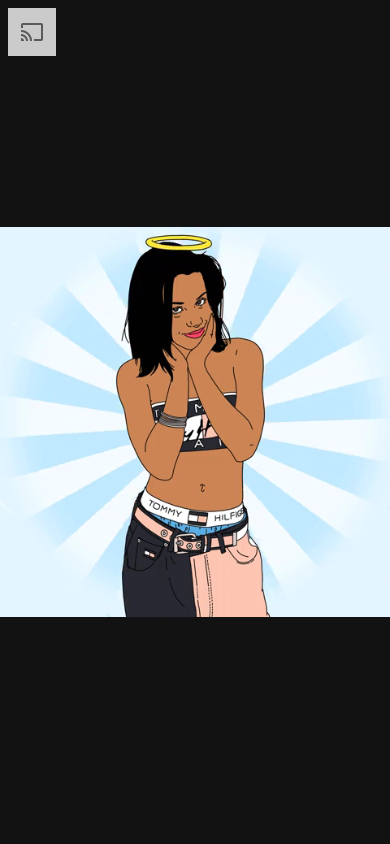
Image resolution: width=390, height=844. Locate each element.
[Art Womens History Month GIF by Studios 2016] (195, 422)
